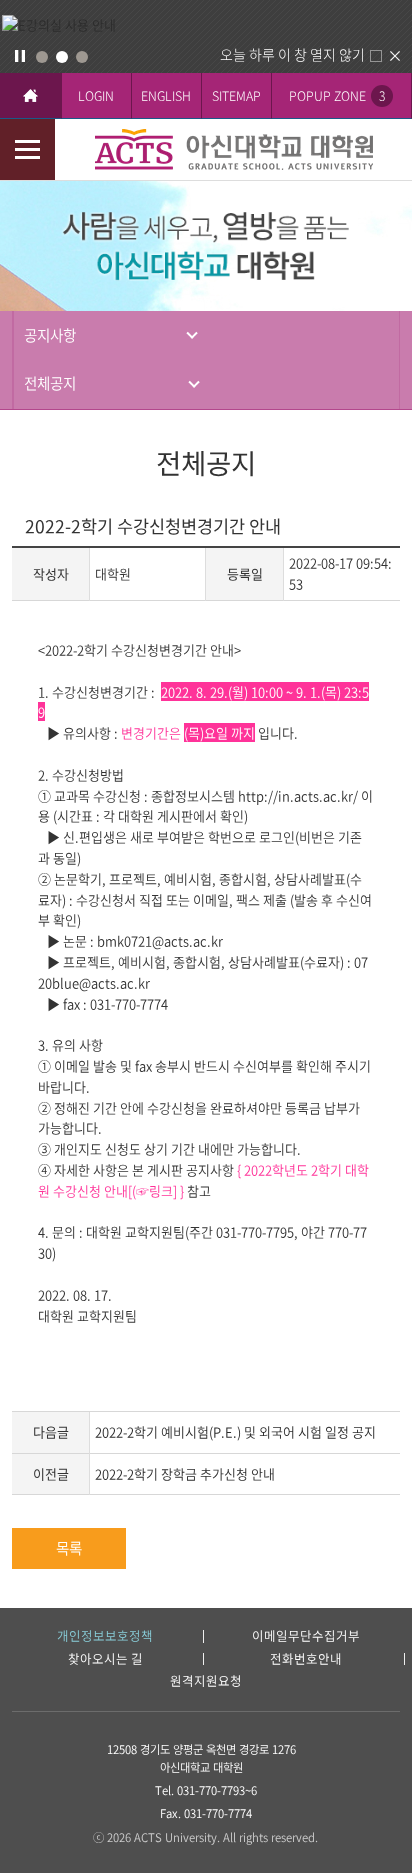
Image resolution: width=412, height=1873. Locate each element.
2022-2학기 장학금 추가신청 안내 (185, 1473)
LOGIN (96, 95)
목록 (69, 1548)
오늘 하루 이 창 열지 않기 (292, 54)
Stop (20, 56)
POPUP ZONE (337, 95)
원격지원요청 (206, 1681)
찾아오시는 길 (105, 1659)
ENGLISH (166, 95)
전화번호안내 (306, 1659)
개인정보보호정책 (105, 1636)
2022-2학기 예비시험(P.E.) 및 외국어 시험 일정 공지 (235, 1431)
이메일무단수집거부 (306, 1636)
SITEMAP (236, 95)
